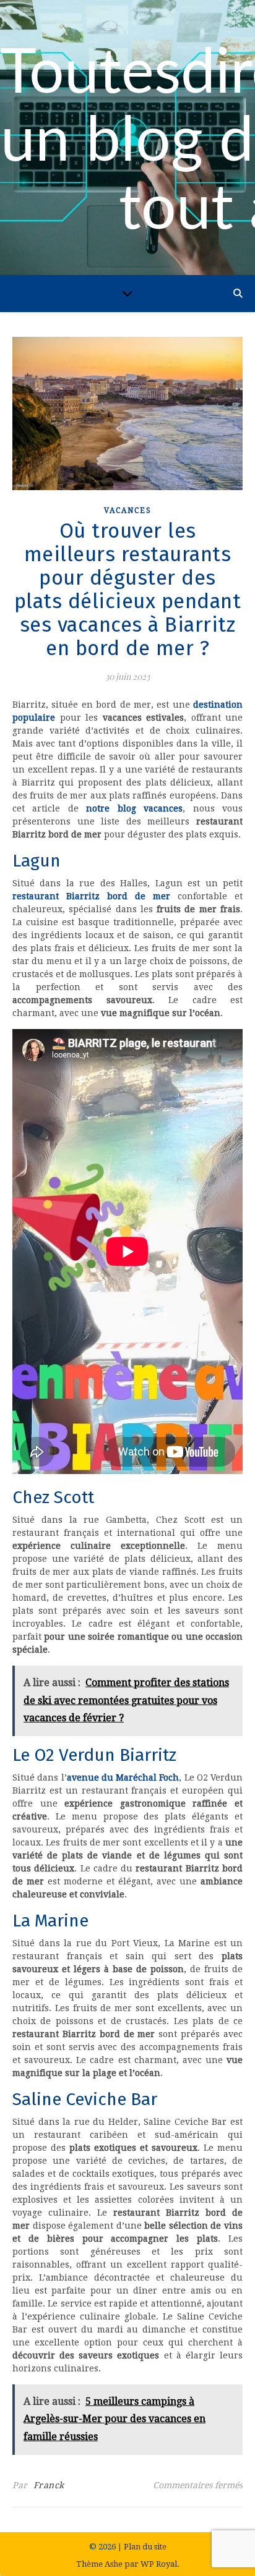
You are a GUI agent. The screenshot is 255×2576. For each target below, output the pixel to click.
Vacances (128, 511)
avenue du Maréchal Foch (123, 1777)
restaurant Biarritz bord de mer (91, 896)
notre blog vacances (134, 808)
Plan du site (145, 2547)
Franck (49, 2485)
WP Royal (159, 2564)
